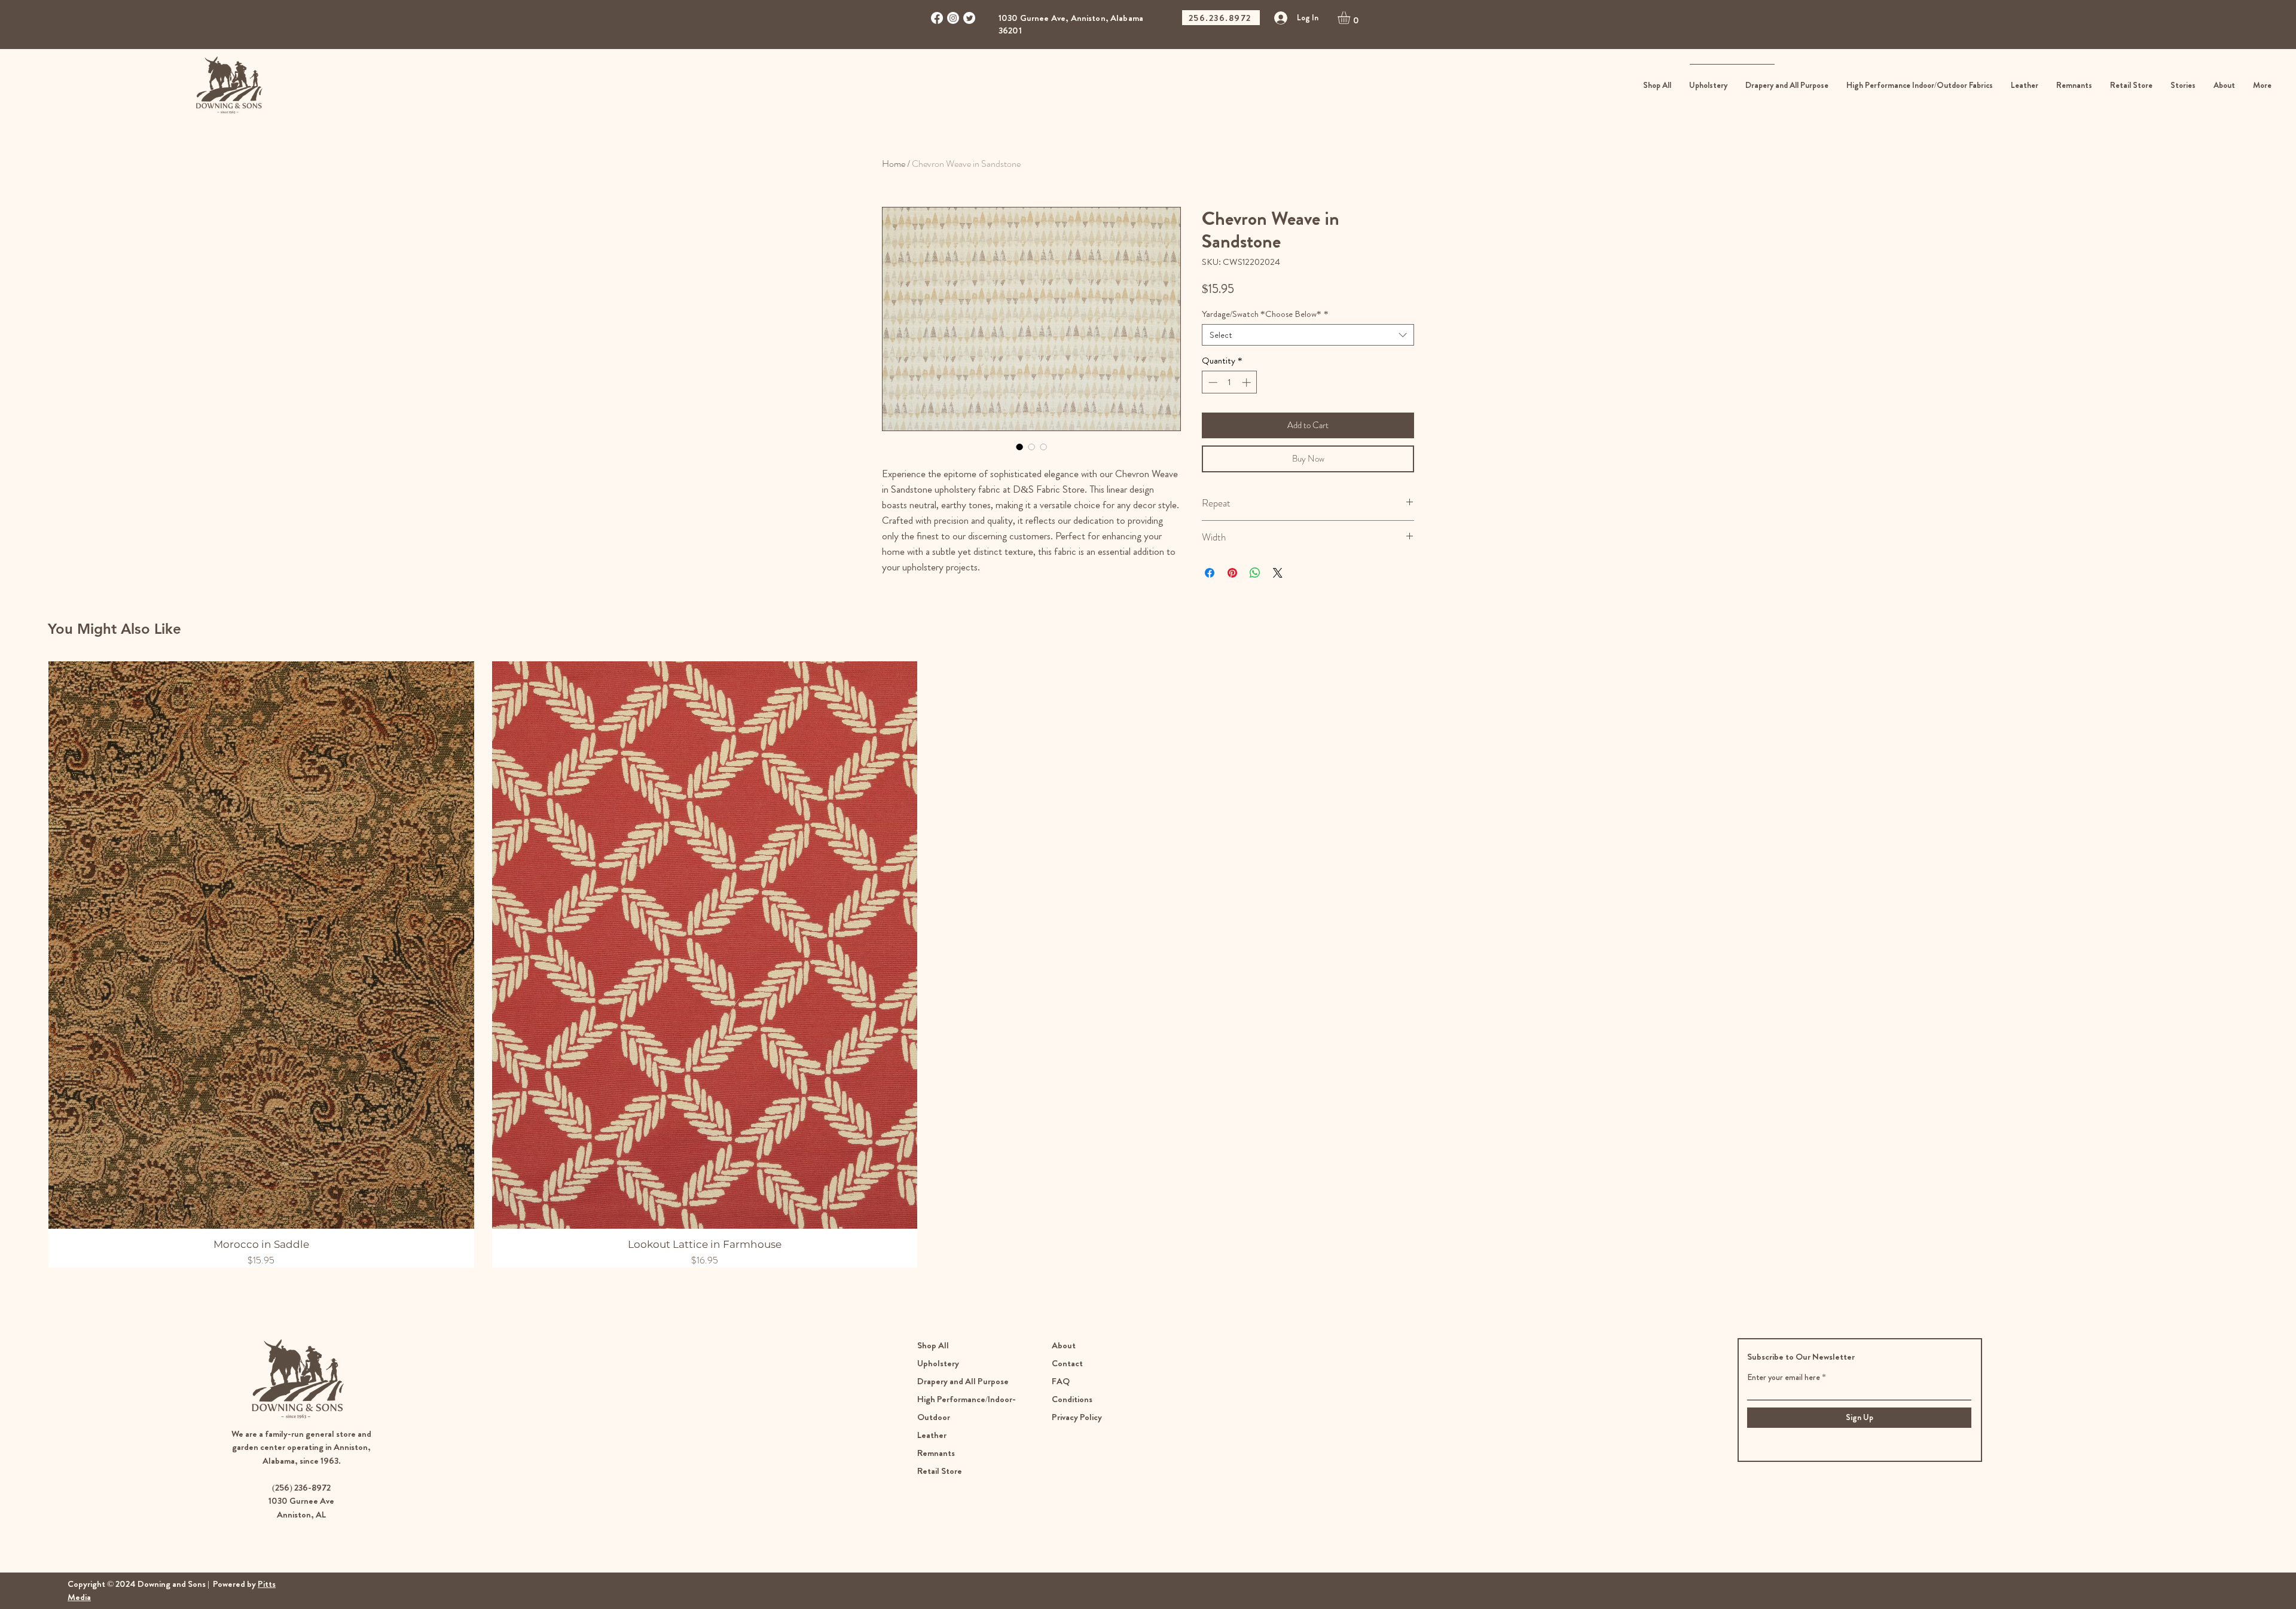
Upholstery (938, 1363)
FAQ (1061, 1381)
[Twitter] (969, 18)
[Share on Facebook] (1210, 573)
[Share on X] (1278, 573)
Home (894, 164)
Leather (932, 1435)
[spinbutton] (1230, 382)
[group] (1148, 964)
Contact (1067, 1363)
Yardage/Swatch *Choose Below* (1265, 314)
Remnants (936, 1453)
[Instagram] (953, 18)
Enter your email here (1784, 1377)
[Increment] (1248, 382)
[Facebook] (937, 18)
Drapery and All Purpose (963, 1381)
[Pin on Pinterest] (1232, 573)
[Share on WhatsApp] (1255, 573)
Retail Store (941, 1471)
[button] (1351, 18)
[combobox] (1308, 335)
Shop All (933, 1345)
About (1064, 1345)
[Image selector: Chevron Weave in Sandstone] (1019, 447)
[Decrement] (1212, 382)
